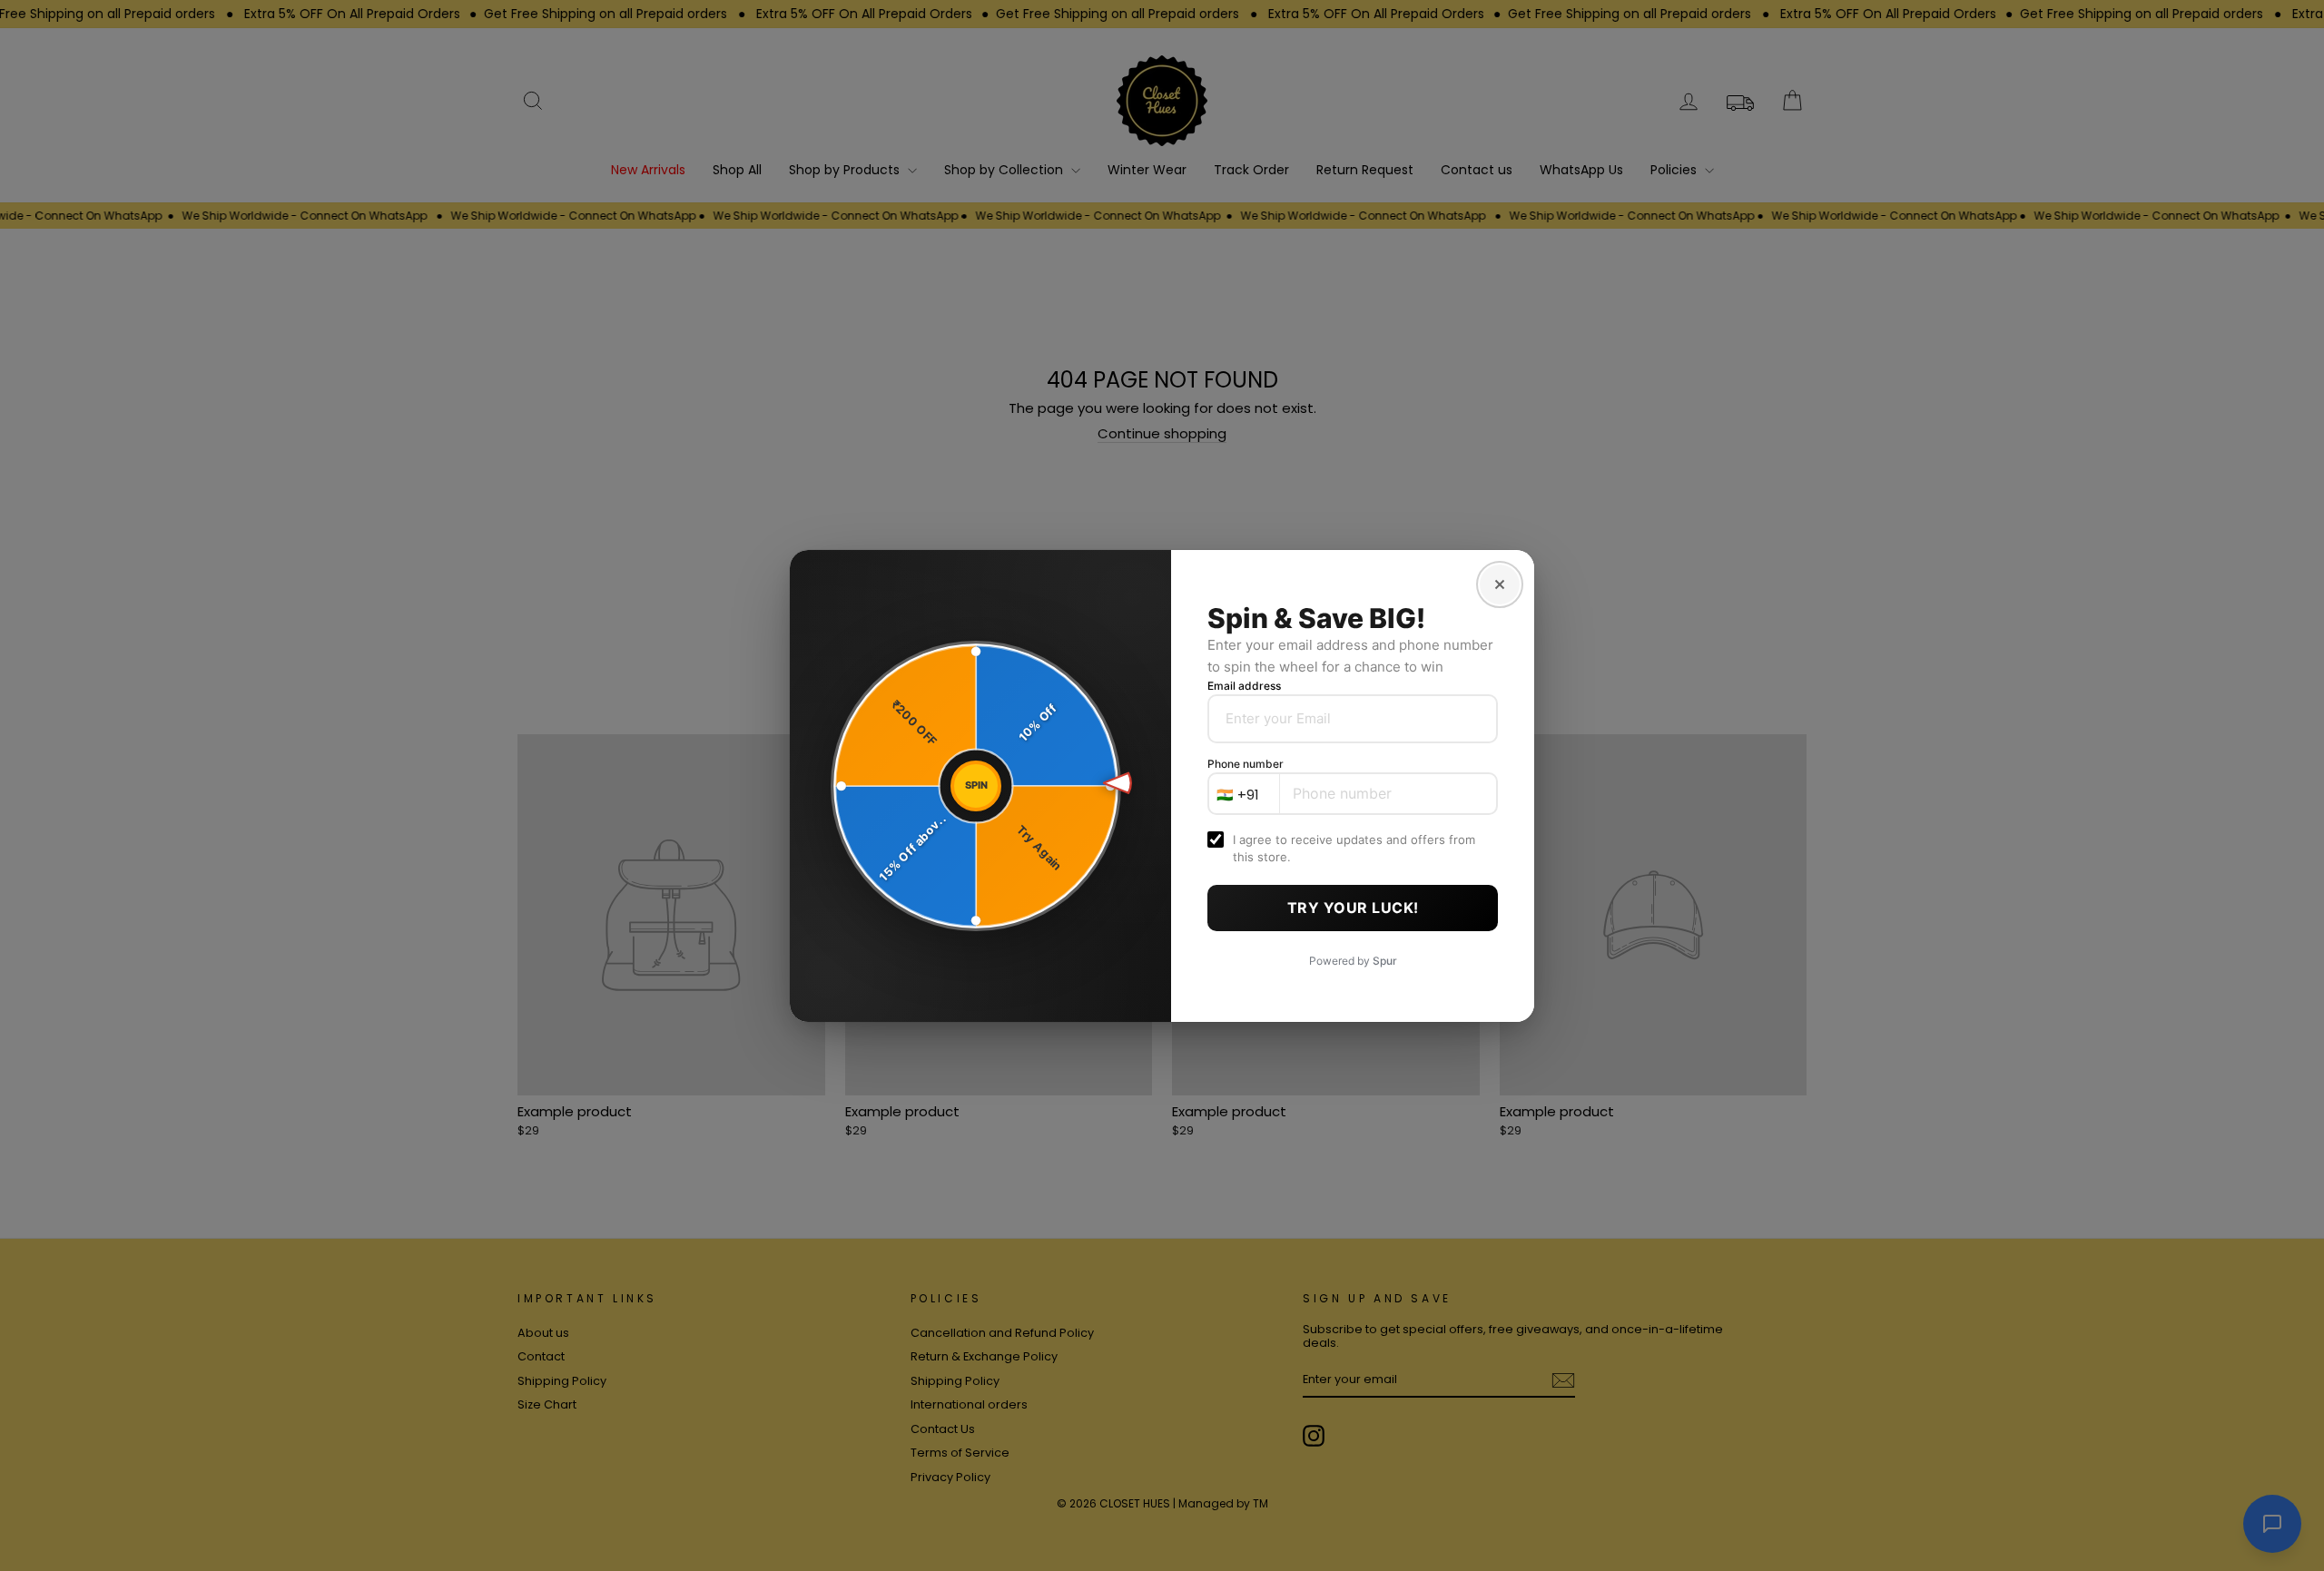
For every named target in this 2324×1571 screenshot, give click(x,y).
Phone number (1246, 764)
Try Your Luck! (1353, 908)
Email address (1244, 686)
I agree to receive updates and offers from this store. (1354, 848)
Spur (1385, 961)
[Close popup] (1500, 584)
